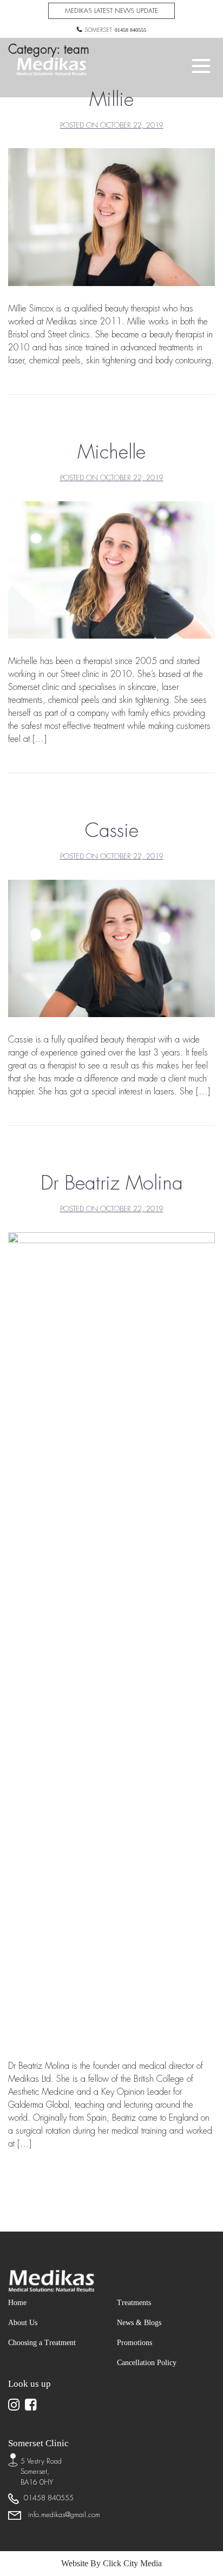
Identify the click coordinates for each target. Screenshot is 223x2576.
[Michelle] (111, 569)
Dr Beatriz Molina (112, 1183)
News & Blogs (143, 2322)
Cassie (112, 830)
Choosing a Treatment (49, 2342)
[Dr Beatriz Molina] (111, 1636)
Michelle (111, 452)
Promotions (138, 2342)
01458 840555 (130, 30)
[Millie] (111, 217)
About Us (26, 2322)
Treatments (138, 2302)
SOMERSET (99, 30)
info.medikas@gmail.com (62, 2515)
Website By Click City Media (111, 2563)
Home (19, 2302)
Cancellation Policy (152, 2362)
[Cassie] (111, 948)
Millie (111, 99)
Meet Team (111, 427)
